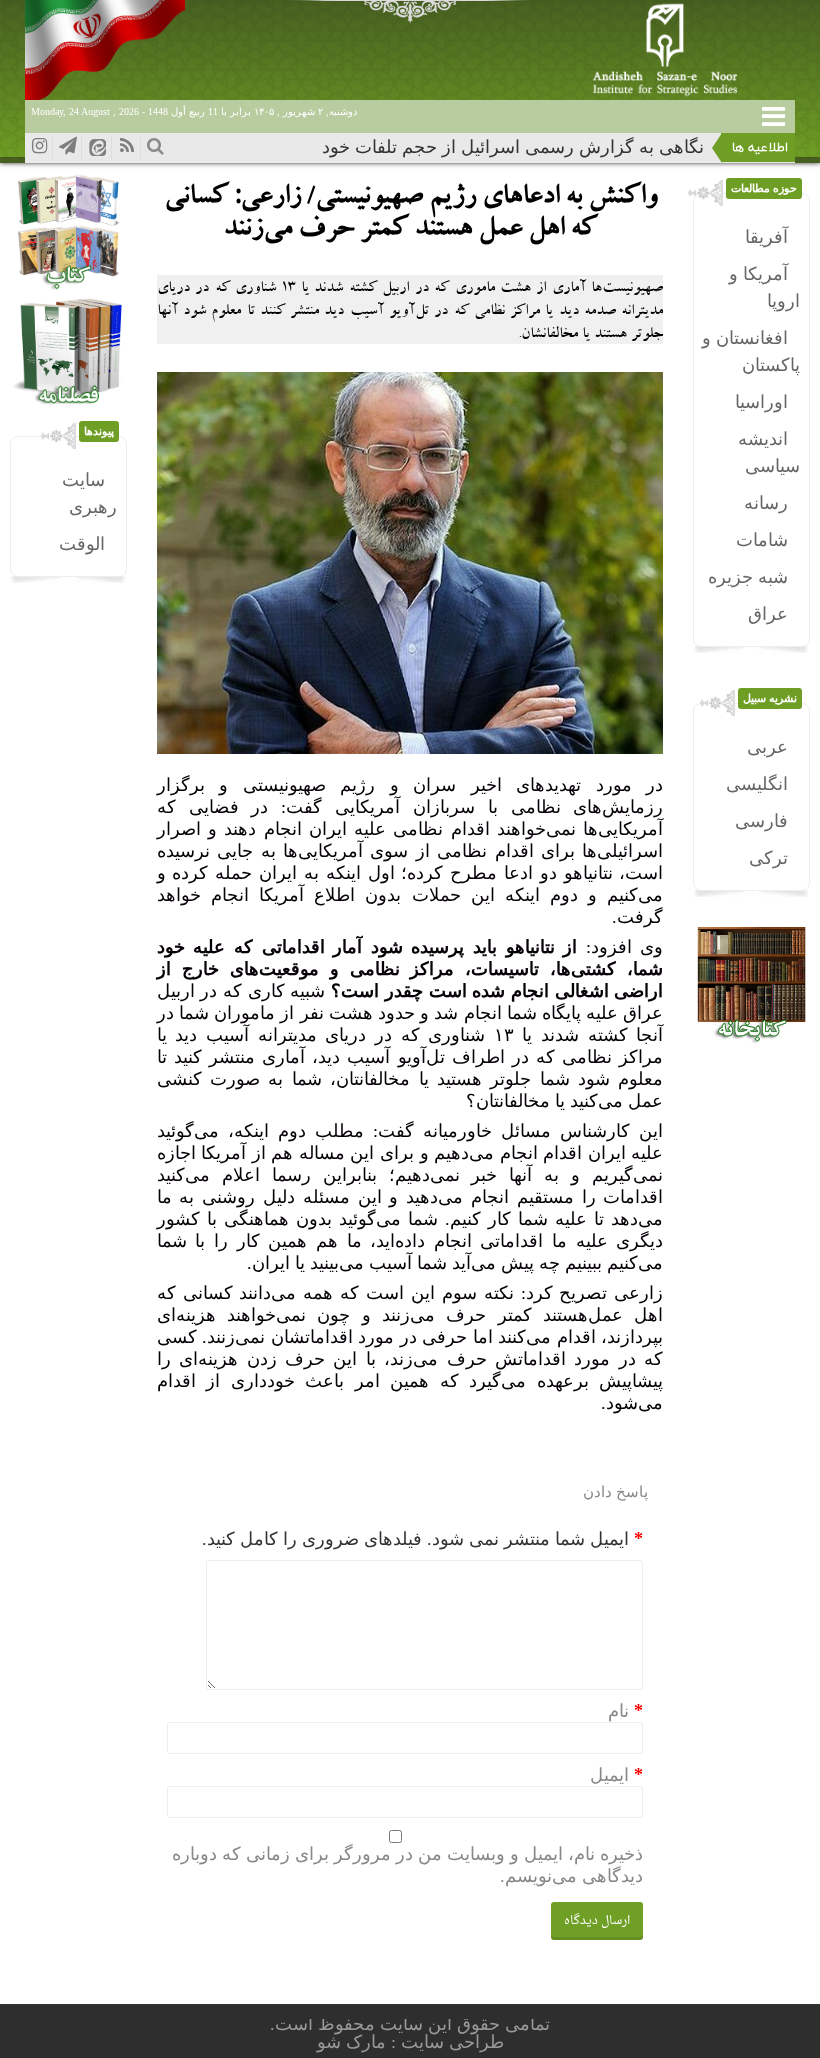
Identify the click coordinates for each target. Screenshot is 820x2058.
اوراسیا (761, 402)
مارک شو (354, 2042)
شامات (762, 540)
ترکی (768, 858)
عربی (767, 747)
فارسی (761, 821)
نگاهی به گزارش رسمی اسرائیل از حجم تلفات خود (513, 147)
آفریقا (766, 237)
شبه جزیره (748, 577)
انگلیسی (757, 784)
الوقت (82, 544)
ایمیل (609, 1775)
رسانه (766, 503)
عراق (768, 614)
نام (618, 1711)
